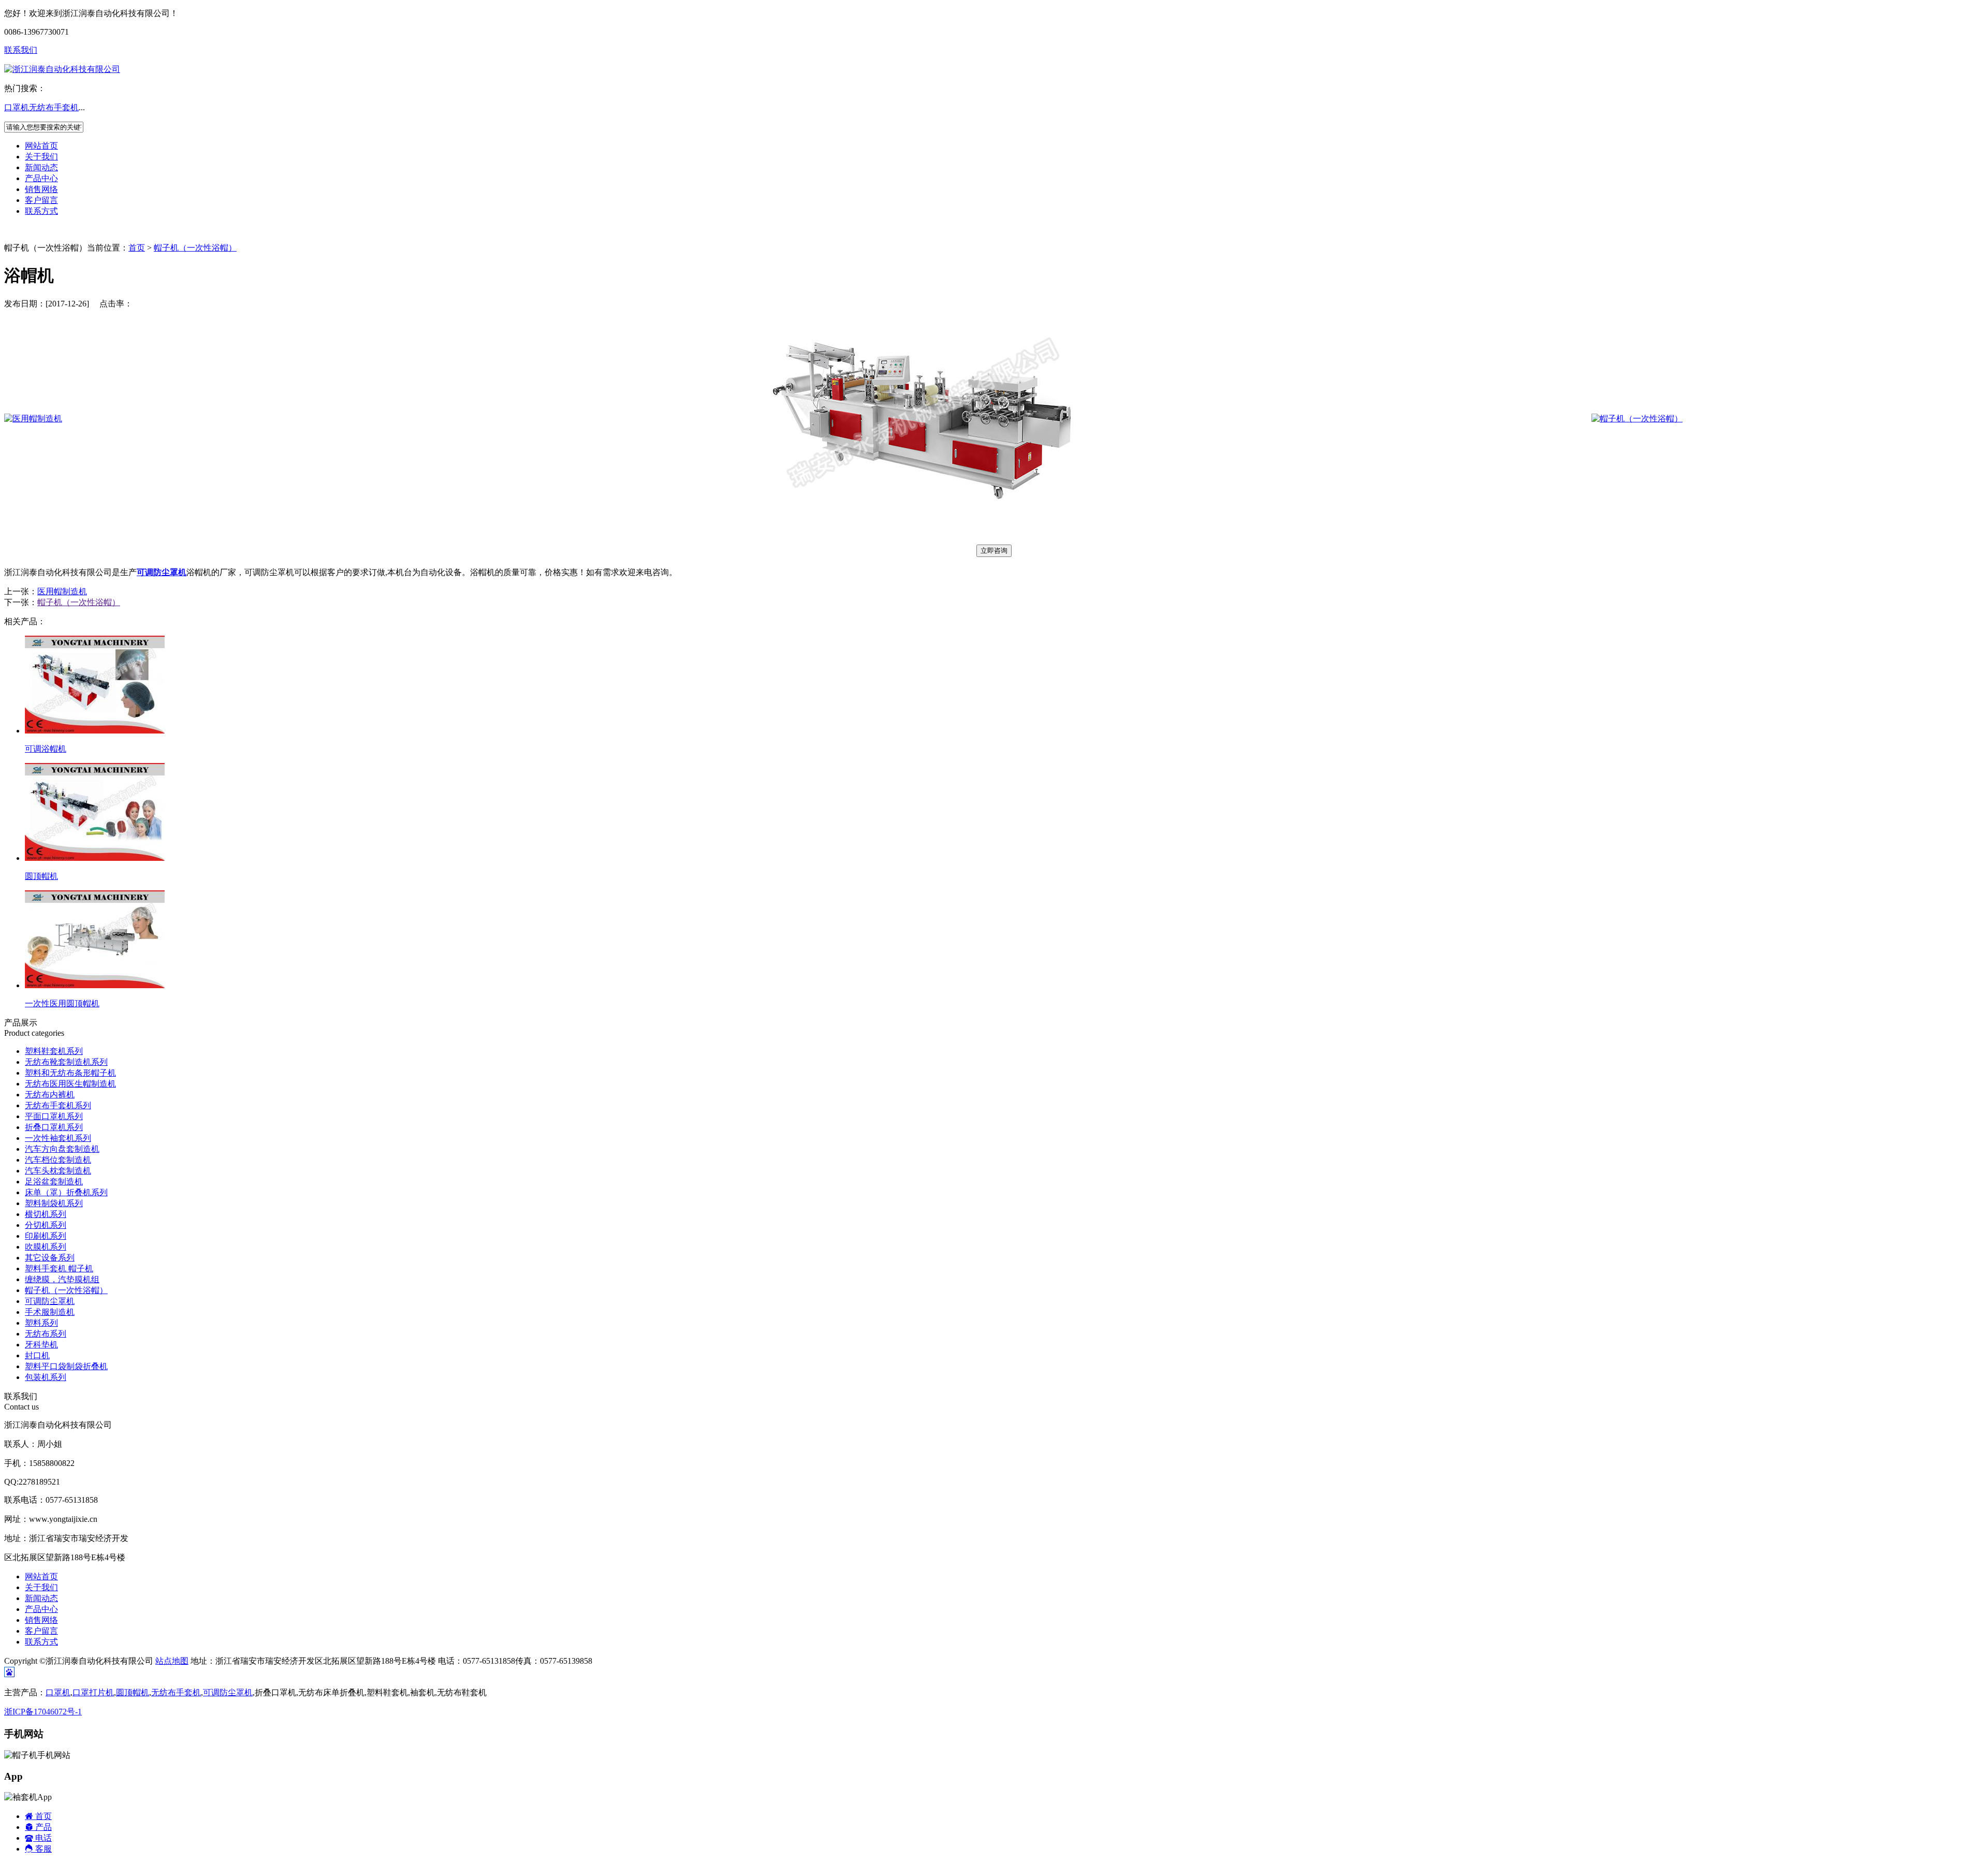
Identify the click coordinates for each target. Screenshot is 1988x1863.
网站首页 (41, 146)
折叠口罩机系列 (54, 1127)
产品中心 (41, 178)
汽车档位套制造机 (58, 1160)
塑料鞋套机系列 (54, 1051)
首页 (137, 248)
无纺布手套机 (54, 107)
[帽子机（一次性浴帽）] (1637, 419)
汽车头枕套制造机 (58, 1171)
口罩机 (17, 107)
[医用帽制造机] (33, 419)
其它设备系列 (50, 1258)
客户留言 (41, 200)
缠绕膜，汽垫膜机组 (62, 1279)
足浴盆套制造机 (54, 1182)
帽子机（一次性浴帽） (195, 248)
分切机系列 (46, 1225)
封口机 (37, 1355)
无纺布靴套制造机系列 (66, 1062)
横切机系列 (46, 1214)
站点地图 (172, 1661)
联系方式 (41, 211)
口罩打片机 (93, 1692)
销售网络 (41, 189)
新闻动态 (41, 167)
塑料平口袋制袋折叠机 (66, 1366)
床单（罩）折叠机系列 (66, 1192)
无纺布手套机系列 (58, 1105)
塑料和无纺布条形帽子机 (70, 1073)
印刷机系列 (46, 1236)
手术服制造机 (50, 1312)
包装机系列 (46, 1377)
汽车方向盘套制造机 (62, 1149)
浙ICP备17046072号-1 (43, 1712)
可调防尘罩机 (50, 1301)
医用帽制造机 (62, 591)
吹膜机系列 (46, 1247)
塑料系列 (41, 1323)
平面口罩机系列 (54, 1116)
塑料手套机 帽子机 (59, 1268)
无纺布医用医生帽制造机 (70, 1084)
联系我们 (21, 50)
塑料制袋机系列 (54, 1203)
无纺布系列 (46, 1334)
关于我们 (41, 157)
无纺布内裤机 (50, 1095)
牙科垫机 (41, 1345)
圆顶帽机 (133, 1692)
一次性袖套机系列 (58, 1138)
